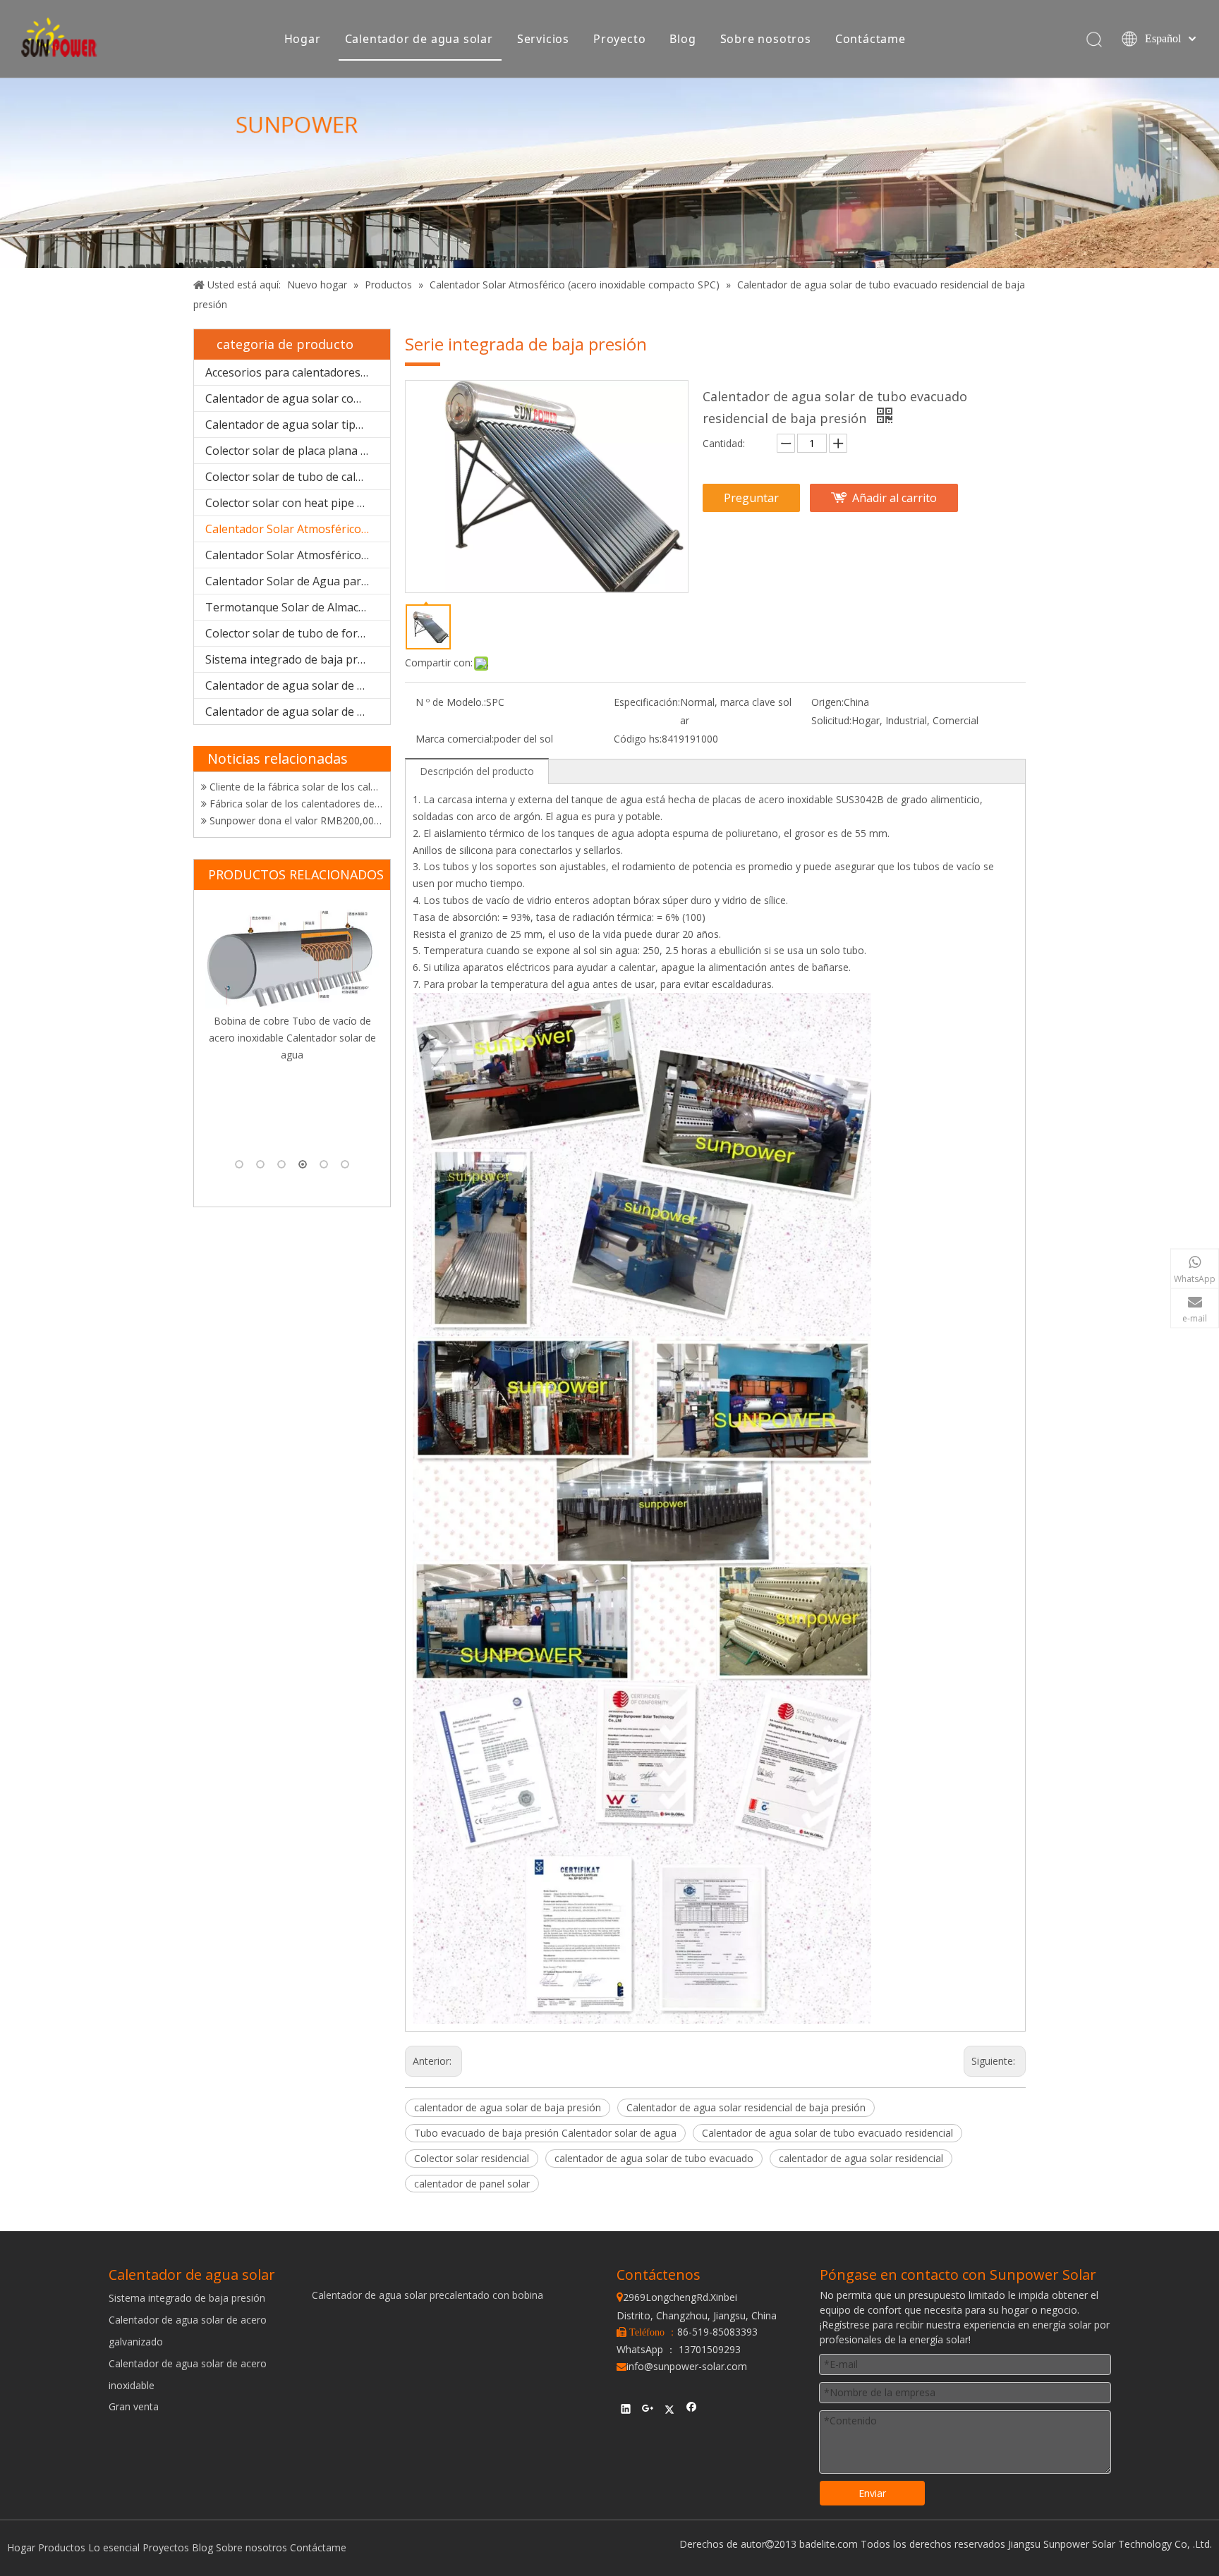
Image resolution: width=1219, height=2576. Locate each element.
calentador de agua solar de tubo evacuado (654, 2158)
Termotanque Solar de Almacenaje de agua (298, 607)
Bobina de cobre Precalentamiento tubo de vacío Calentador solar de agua (292, 1127)
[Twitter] (670, 2410)
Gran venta (134, 2406)
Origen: (827, 702)
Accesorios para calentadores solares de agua (298, 372)
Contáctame (871, 39)
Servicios (543, 39)
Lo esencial (114, 2547)
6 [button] (345, 1164)
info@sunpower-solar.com (682, 2366)
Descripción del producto (477, 771)
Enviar (872, 2493)
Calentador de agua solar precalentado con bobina (427, 2295)
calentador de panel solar (472, 2184)
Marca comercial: (455, 739)
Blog (683, 39)
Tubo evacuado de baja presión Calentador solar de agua (545, 2133)
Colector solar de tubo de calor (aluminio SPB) (298, 477)
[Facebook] (692, 2410)
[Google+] (648, 2410)
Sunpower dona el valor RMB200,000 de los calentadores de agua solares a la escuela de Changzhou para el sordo (295, 790)
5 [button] (324, 1164)
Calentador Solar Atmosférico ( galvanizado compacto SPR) (298, 555)
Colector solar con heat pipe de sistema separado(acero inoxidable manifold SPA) (298, 503)
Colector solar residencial (472, 2158)
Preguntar (751, 498)
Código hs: (638, 739)
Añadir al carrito (894, 498)
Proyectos (166, 2547)
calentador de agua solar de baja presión (508, 2107)
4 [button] (303, 1164)
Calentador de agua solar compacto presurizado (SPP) (298, 398)
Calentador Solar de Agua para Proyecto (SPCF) (298, 581)
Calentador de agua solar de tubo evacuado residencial (827, 2133)
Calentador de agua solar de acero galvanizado (298, 685)
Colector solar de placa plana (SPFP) (298, 451)
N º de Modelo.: (451, 702)
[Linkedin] (626, 2410)
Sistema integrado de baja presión (296, 659)
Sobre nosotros (766, 39)
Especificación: (647, 702)
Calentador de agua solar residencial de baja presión (746, 2107)
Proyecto (619, 39)
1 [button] (239, 1164)
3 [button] (281, 1164)
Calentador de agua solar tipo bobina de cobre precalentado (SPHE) (298, 425)
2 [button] (260, 1164)
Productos (62, 2547)
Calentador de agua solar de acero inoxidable (298, 712)
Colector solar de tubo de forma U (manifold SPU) (298, 633)
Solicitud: (831, 720)
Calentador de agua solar (419, 39)
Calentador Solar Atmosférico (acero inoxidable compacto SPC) (298, 529)
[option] (292, 1028)
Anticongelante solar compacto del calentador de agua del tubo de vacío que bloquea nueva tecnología (295, 807)
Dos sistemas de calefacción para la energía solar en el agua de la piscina (295, 824)
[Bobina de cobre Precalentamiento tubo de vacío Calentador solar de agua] (292, 1001)
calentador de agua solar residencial (861, 2158)
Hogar (303, 39)
